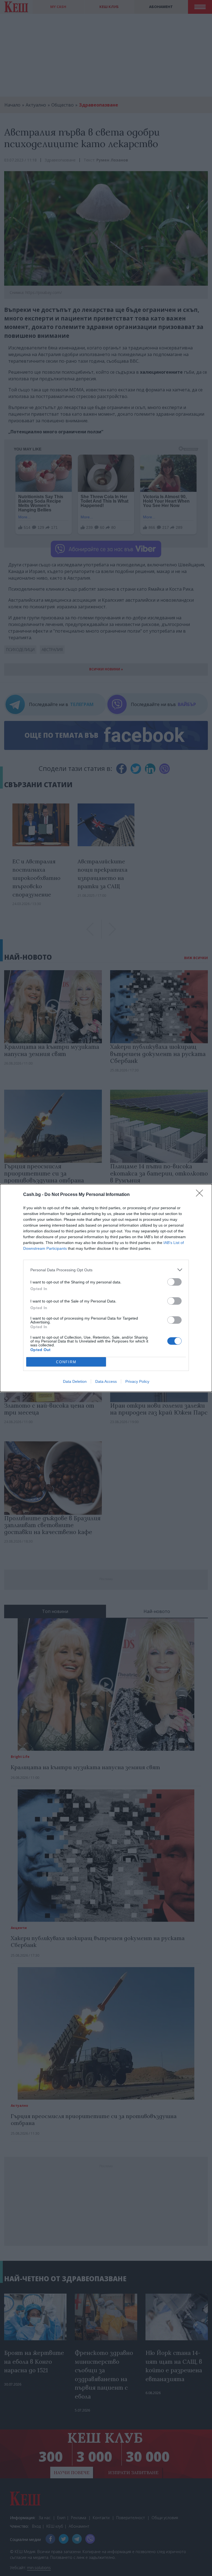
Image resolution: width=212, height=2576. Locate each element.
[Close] (201, 1195)
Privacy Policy (137, 1381)
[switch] (174, 1282)
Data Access (106, 1381)
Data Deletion (75, 1381)
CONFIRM (66, 1362)
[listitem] (106, 1270)
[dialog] (106, 1288)
